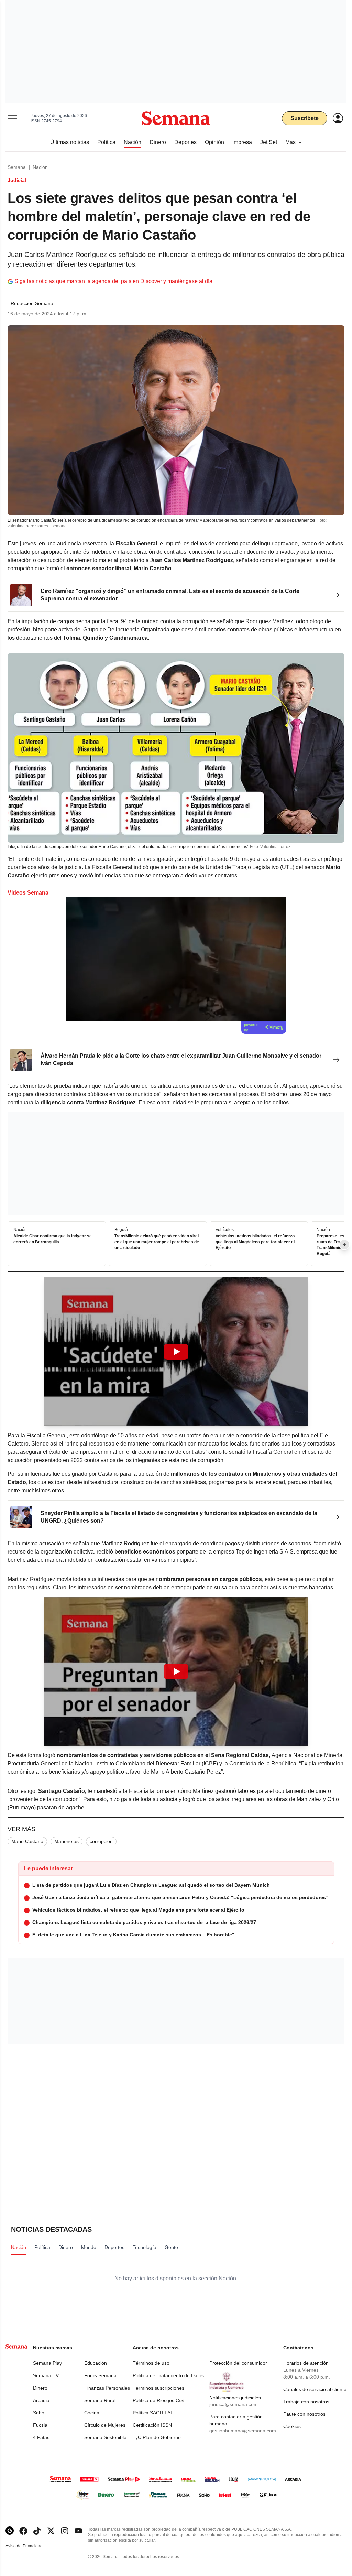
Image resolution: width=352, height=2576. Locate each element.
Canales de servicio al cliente (315, 2389)
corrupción (101, 1841)
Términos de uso (151, 2363)
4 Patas (41, 2437)
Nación (40, 167)
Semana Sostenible (105, 2437)
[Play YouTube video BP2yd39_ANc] (176, 1671)
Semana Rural (100, 2400)
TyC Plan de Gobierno (157, 2437)
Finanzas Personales (107, 2388)
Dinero (40, 2388)
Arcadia (41, 2400)
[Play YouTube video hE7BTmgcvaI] (176, 1352)
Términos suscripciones (158, 2388)
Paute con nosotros (304, 2414)
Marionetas (67, 1841)
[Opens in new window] (23, 2531)
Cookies (292, 2426)
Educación (96, 2363)
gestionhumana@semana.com (243, 2431)
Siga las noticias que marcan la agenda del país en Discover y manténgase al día (113, 281)
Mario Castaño (27, 1841)
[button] (176, 1352)
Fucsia (40, 2425)
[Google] (10, 2531)
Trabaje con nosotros (306, 2402)
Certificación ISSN (152, 2425)
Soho (39, 2413)
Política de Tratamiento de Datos (168, 2375)
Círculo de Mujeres (105, 2425)
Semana (17, 167)
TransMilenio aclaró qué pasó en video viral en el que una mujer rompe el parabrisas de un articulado (157, 1242)
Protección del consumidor (238, 2363)
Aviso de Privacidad (31, 2546)
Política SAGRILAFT (155, 2413)
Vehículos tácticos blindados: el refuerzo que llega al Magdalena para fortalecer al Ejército (255, 1242)
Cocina (92, 2413)
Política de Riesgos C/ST (160, 2400)
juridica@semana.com (234, 2404)
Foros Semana (100, 2375)
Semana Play (47, 2363)
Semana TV (46, 2375)
